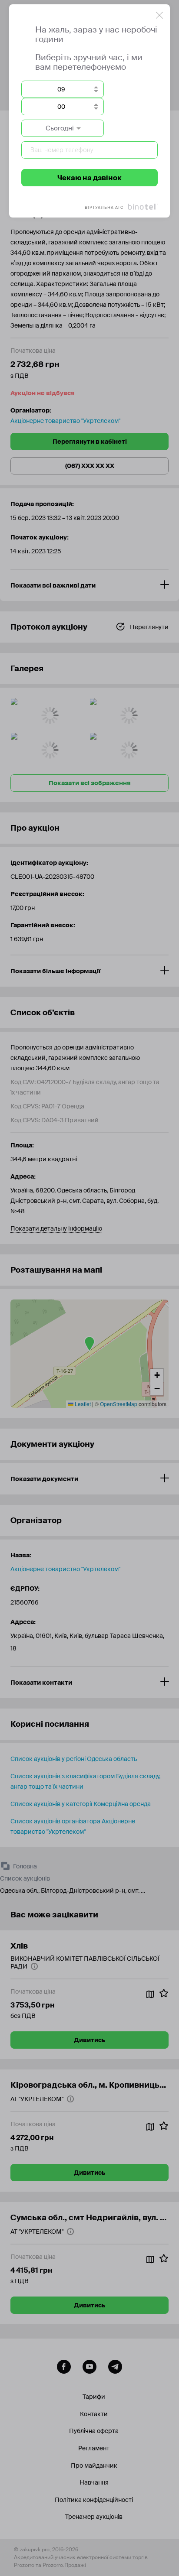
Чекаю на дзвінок (89, 178)
